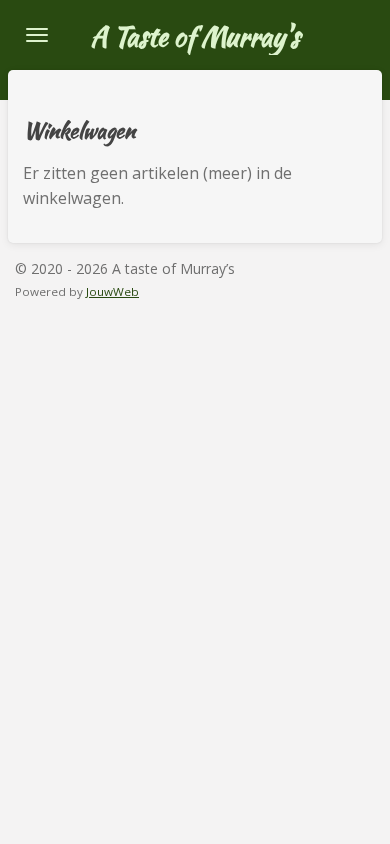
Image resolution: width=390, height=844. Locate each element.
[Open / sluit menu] (37, 35)
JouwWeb (112, 291)
